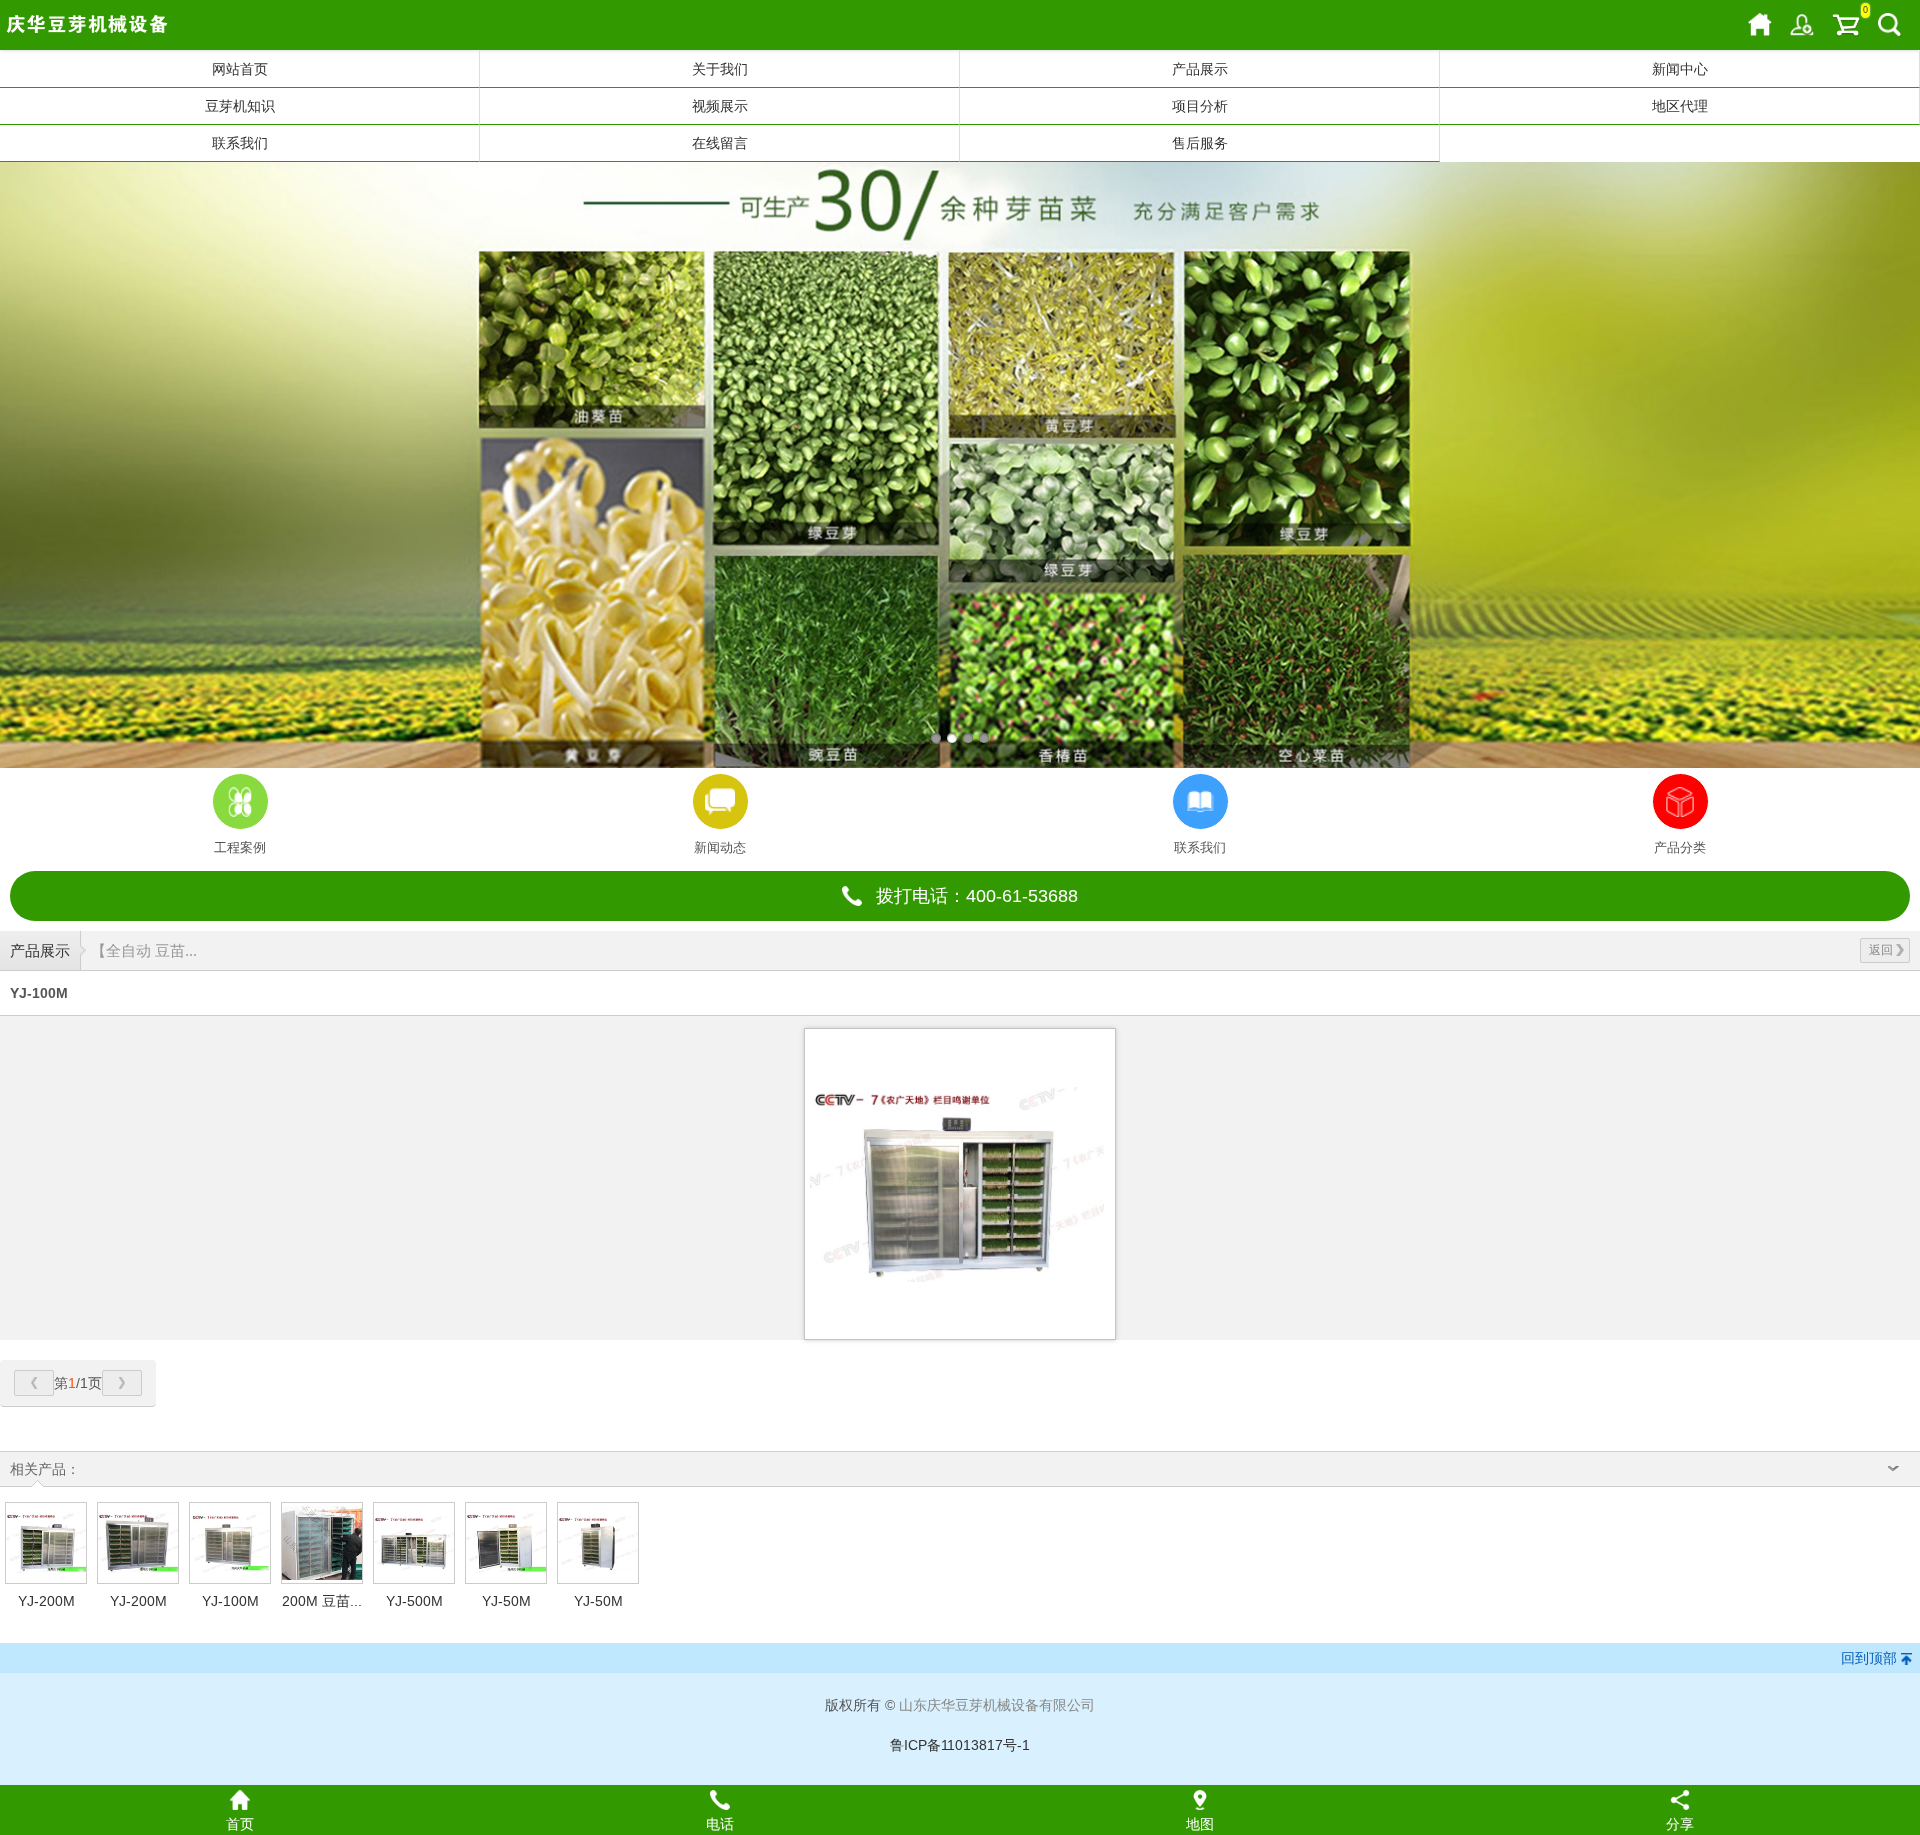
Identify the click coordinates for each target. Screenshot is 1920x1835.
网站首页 (240, 69)
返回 (1881, 950)
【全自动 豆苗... (144, 950)
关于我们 (720, 69)
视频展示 (720, 106)
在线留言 (720, 143)
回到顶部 (1869, 1658)
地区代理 (1680, 106)
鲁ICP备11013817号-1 (960, 1745)
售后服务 (1200, 143)
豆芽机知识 (240, 106)
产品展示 (1200, 69)
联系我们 (240, 143)
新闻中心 (1680, 69)
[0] (1846, 25)
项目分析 (1200, 106)
